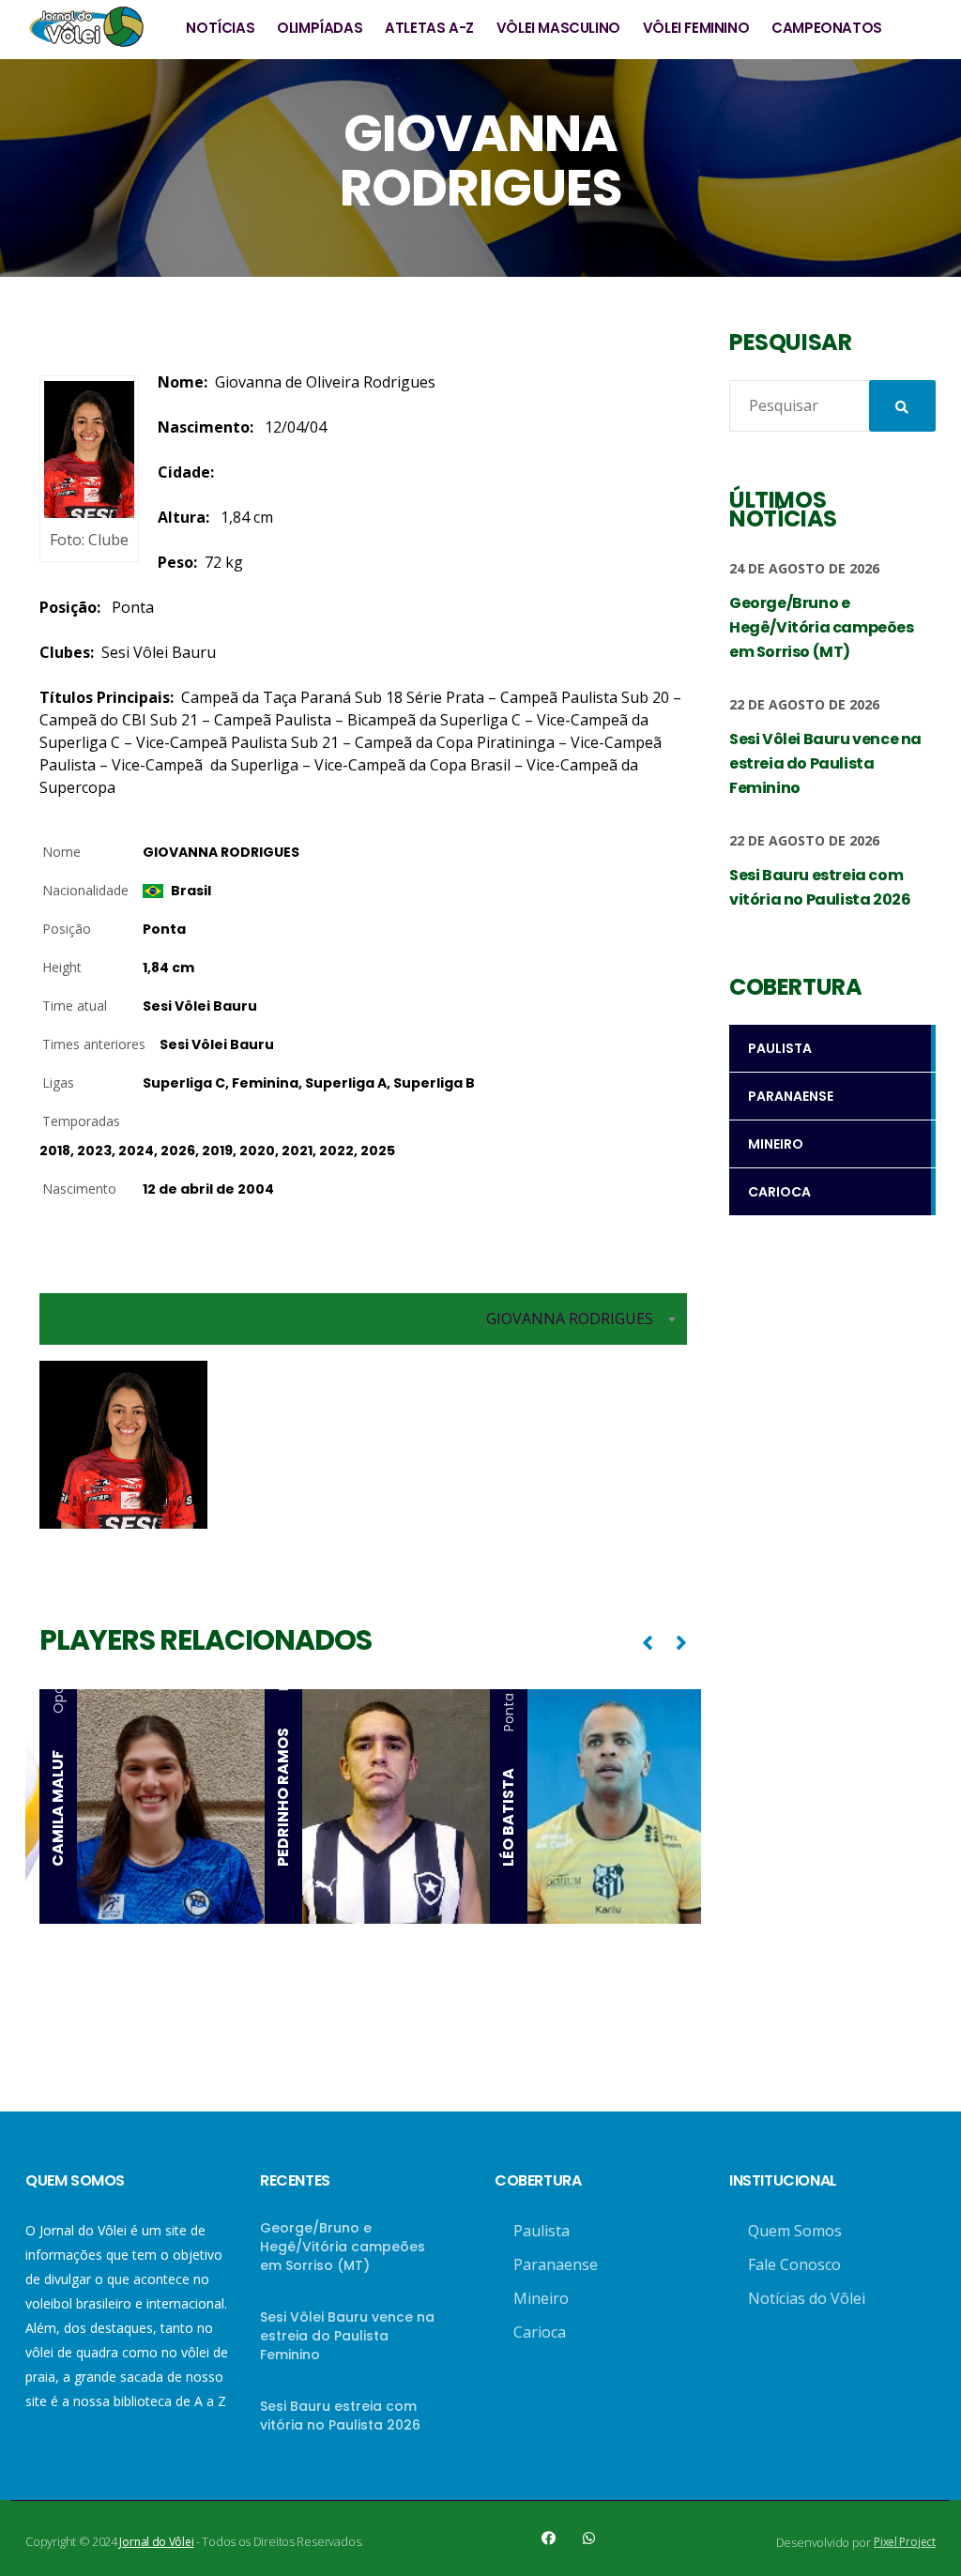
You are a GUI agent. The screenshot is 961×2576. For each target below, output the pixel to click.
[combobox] (363, 1319)
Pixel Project (905, 2542)
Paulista (542, 2231)
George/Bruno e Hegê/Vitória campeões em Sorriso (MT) (343, 2247)
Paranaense (556, 2264)
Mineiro (541, 2298)
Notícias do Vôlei (807, 2298)
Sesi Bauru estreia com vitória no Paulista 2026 (340, 2416)
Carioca (540, 2332)
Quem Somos (795, 2231)
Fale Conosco (794, 2264)
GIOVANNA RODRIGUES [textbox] (570, 1318)
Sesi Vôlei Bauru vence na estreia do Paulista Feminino (347, 2336)
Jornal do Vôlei (156, 2542)
